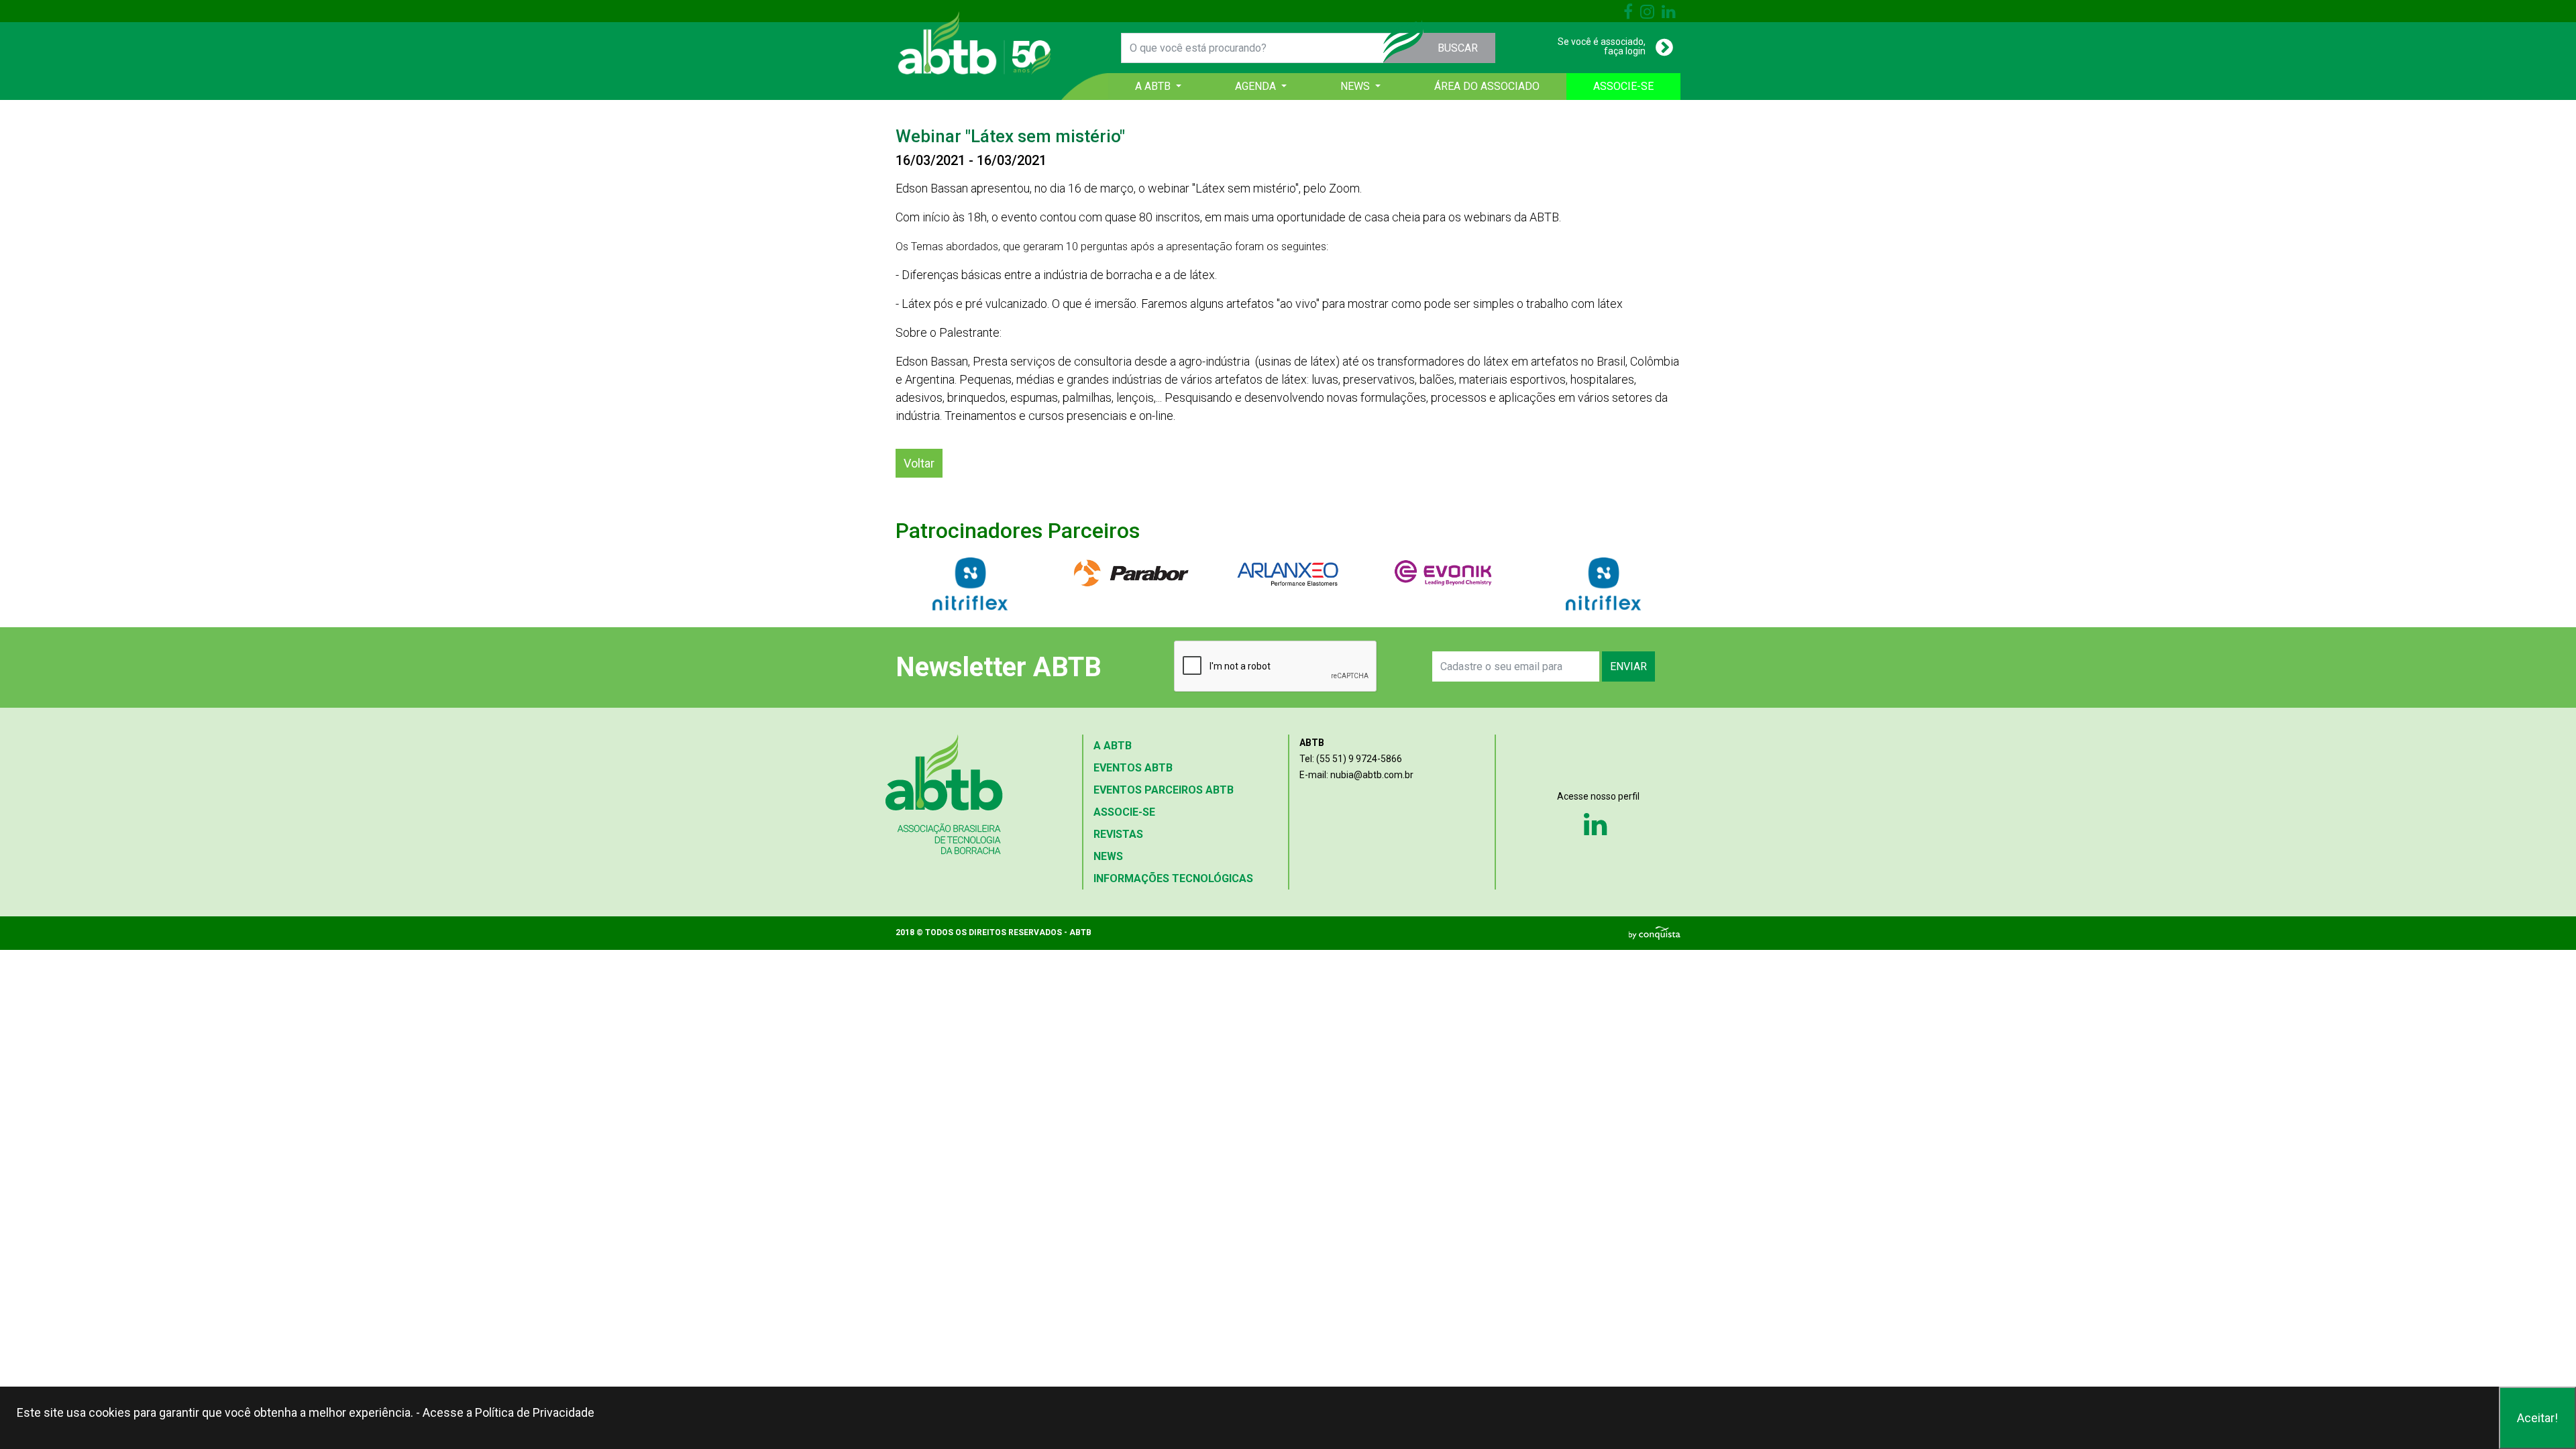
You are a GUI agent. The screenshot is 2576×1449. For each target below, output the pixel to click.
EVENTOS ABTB (1133, 768)
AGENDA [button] (1257, 86)
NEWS (1108, 856)
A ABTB (1113, 746)
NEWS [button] (1356, 86)
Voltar (919, 463)
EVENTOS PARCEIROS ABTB (1164, 790)
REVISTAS (1118, 834)
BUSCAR (1458, 48)
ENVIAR (1628, 666)
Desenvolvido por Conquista (1655, 933)
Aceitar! (2537, 1418)
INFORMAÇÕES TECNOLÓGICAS (1173, 878)
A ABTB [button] (1154, 86)
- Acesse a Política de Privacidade (505, 1412)
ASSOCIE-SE (1623, 86)
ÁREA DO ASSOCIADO (1487, 86)
